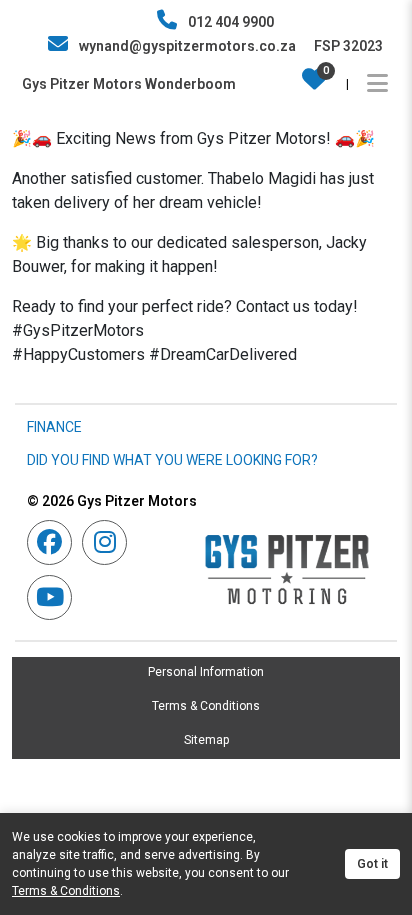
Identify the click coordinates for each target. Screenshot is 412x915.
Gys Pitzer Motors (112, 501)
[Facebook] (54, 542)
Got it (372, 864)
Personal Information (206, 672)
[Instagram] (109, 542)
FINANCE (54, 427)
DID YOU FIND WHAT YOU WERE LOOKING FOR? (172, 460)
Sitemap (206, 740)
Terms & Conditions (206, 706)
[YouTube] (54, 597)
